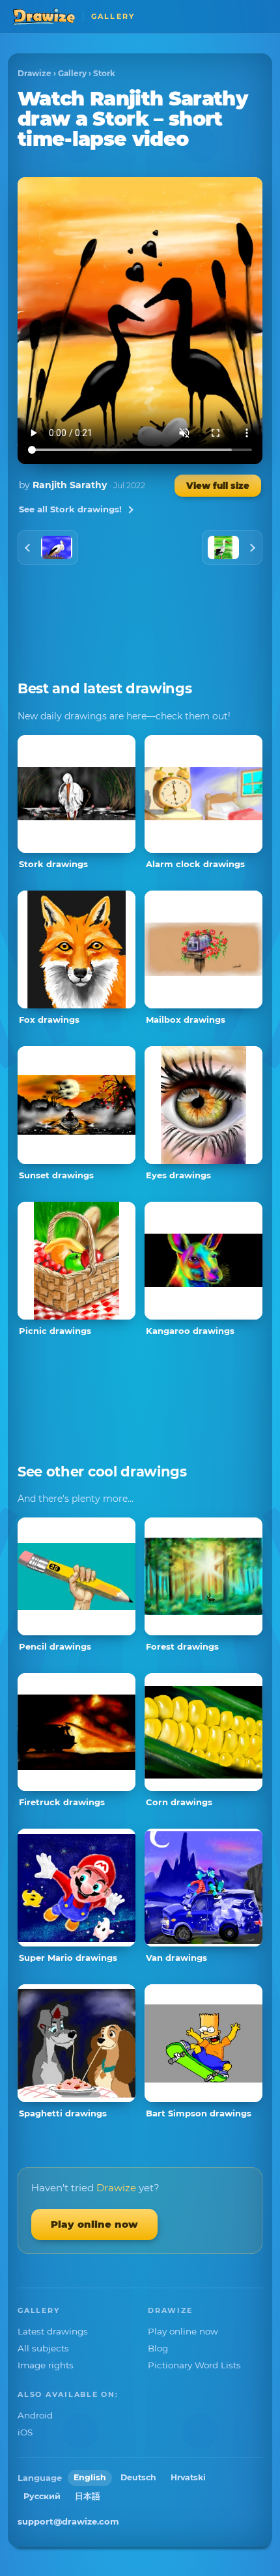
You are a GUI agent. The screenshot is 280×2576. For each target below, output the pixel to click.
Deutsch (138, 2477)
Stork (104, 73)
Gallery (72, 73)
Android (35, 2415)
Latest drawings (53, 2331)
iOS (25, 2432)
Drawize (35, 73)
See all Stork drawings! (70, 509)
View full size (218, 486)
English (90, 2477)
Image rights (46, 2365)
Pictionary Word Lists (194, 2365)
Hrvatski (188, 2477)
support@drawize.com (68, 2521)
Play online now (94, 2224)
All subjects (43, 2348)
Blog (158, 2348)
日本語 (88, 2496)
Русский (42, 2496)
